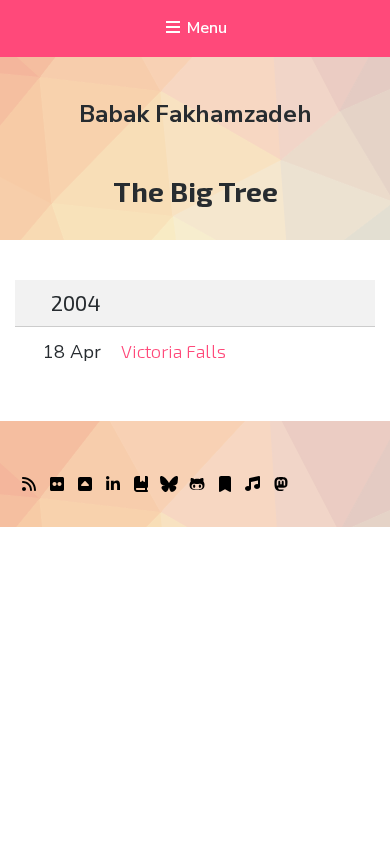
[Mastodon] (281, 485)
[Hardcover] (141, 485)
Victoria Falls (173, 351)
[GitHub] (197, 485)
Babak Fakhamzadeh (195, 114)
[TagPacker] (225, 485)
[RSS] (29, 485)
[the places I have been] (85, 485)
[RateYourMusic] (253, 485)
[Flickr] (57, 485)
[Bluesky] (169, 485)
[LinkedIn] (113, 485)
